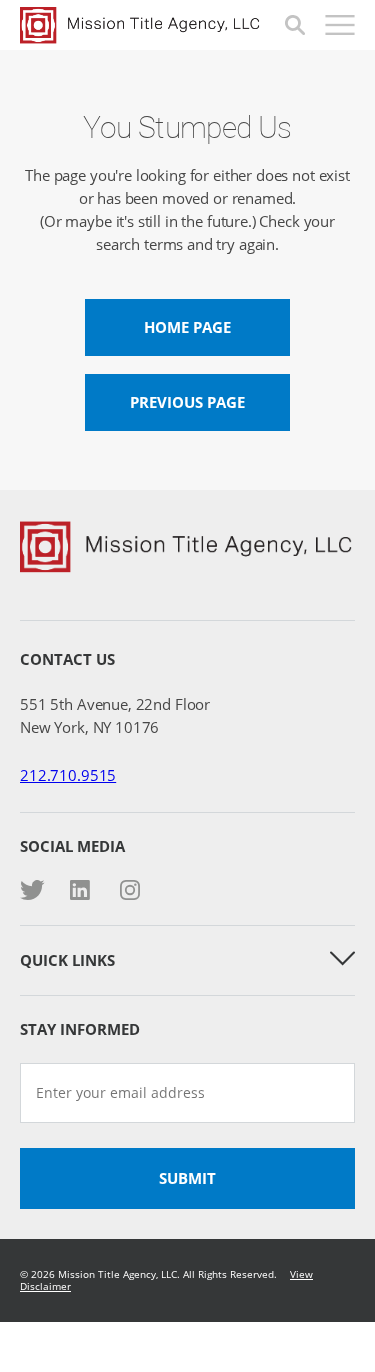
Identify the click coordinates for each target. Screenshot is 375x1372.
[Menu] (340, 25)
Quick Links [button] (67, 960)
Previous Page (187, 402)
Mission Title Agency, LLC (152, 25)
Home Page (187, 327)
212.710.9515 (68, 775)
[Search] (295, 25)
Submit (187, 1178)
